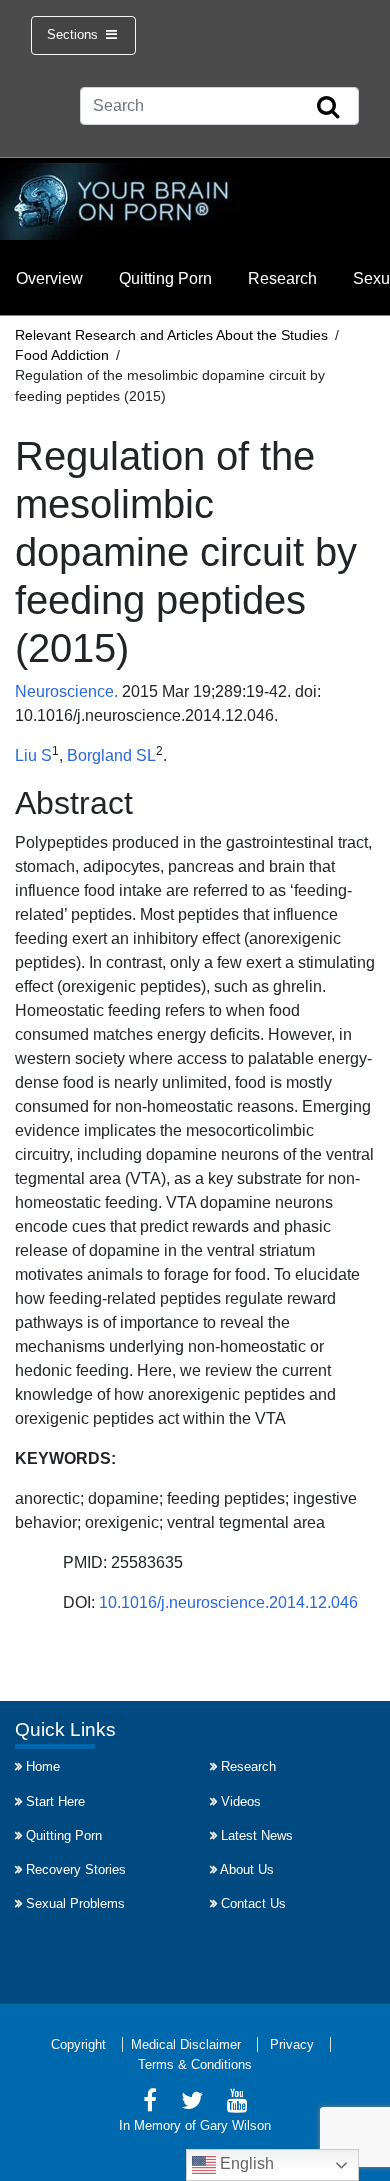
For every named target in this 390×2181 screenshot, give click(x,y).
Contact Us (253, 1903)
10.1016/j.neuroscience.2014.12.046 (226, 1602)
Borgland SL (111, 755)
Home (43, 1766)
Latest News (257, 1835)
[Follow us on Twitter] (192, 2103)
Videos (241, 1801)
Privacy (292, 2044)
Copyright (78, 2044)
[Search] (328, 108)
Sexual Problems (75, 1903)
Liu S (33, 755)
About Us (247, 1869)
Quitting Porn (165, 278)
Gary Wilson (235, 2125)
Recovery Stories (76, 1869)
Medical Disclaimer (186, 2044)
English (245, 2163)
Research (282, 278)
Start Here (55, 1801)
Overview (49, 278)
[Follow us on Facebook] (150, 2103)
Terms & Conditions (195, 2064)
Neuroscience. (66, 691)
